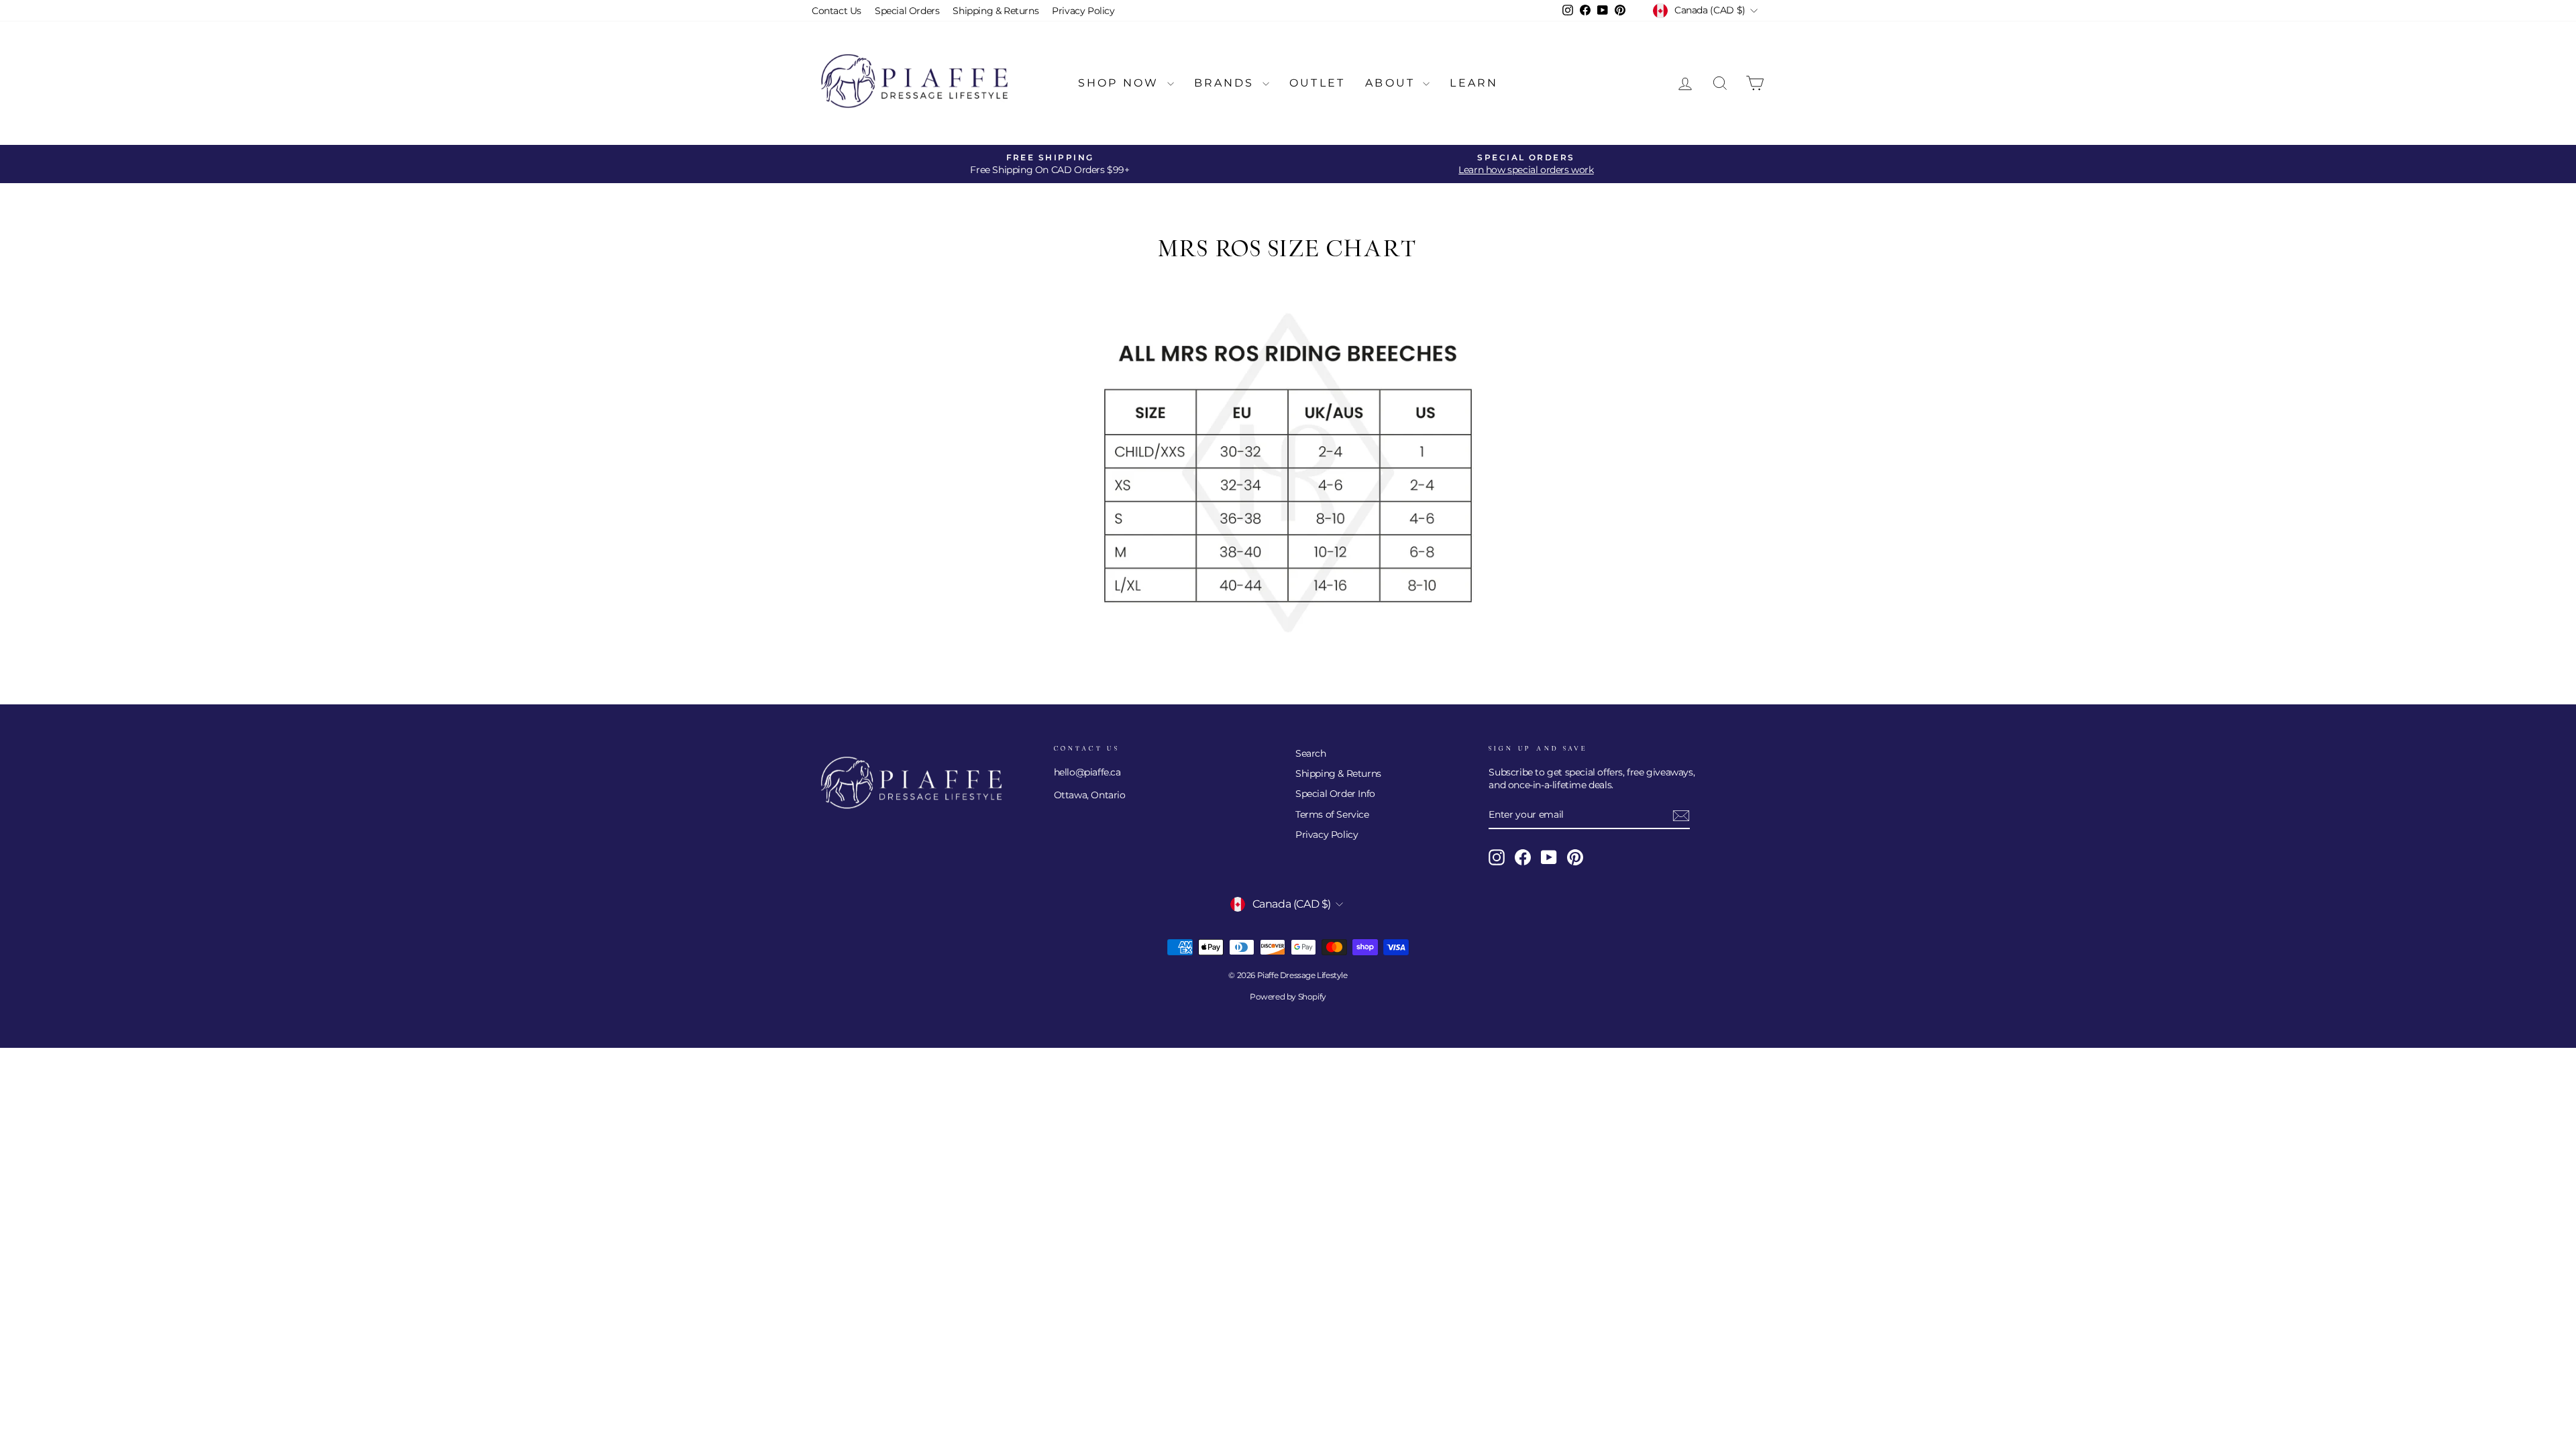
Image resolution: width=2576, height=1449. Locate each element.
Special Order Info (1335, 794)
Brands (1227, 83)
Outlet (1317, 83)
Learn (1474, 83)
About (1392, 83)
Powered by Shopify (1288, 997)
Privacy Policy (1083, 11)
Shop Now (1121, 83)
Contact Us (837, 11)
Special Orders (907, 11)
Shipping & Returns (996, 11)
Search (1311, 753)
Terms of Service (1332, 814)
